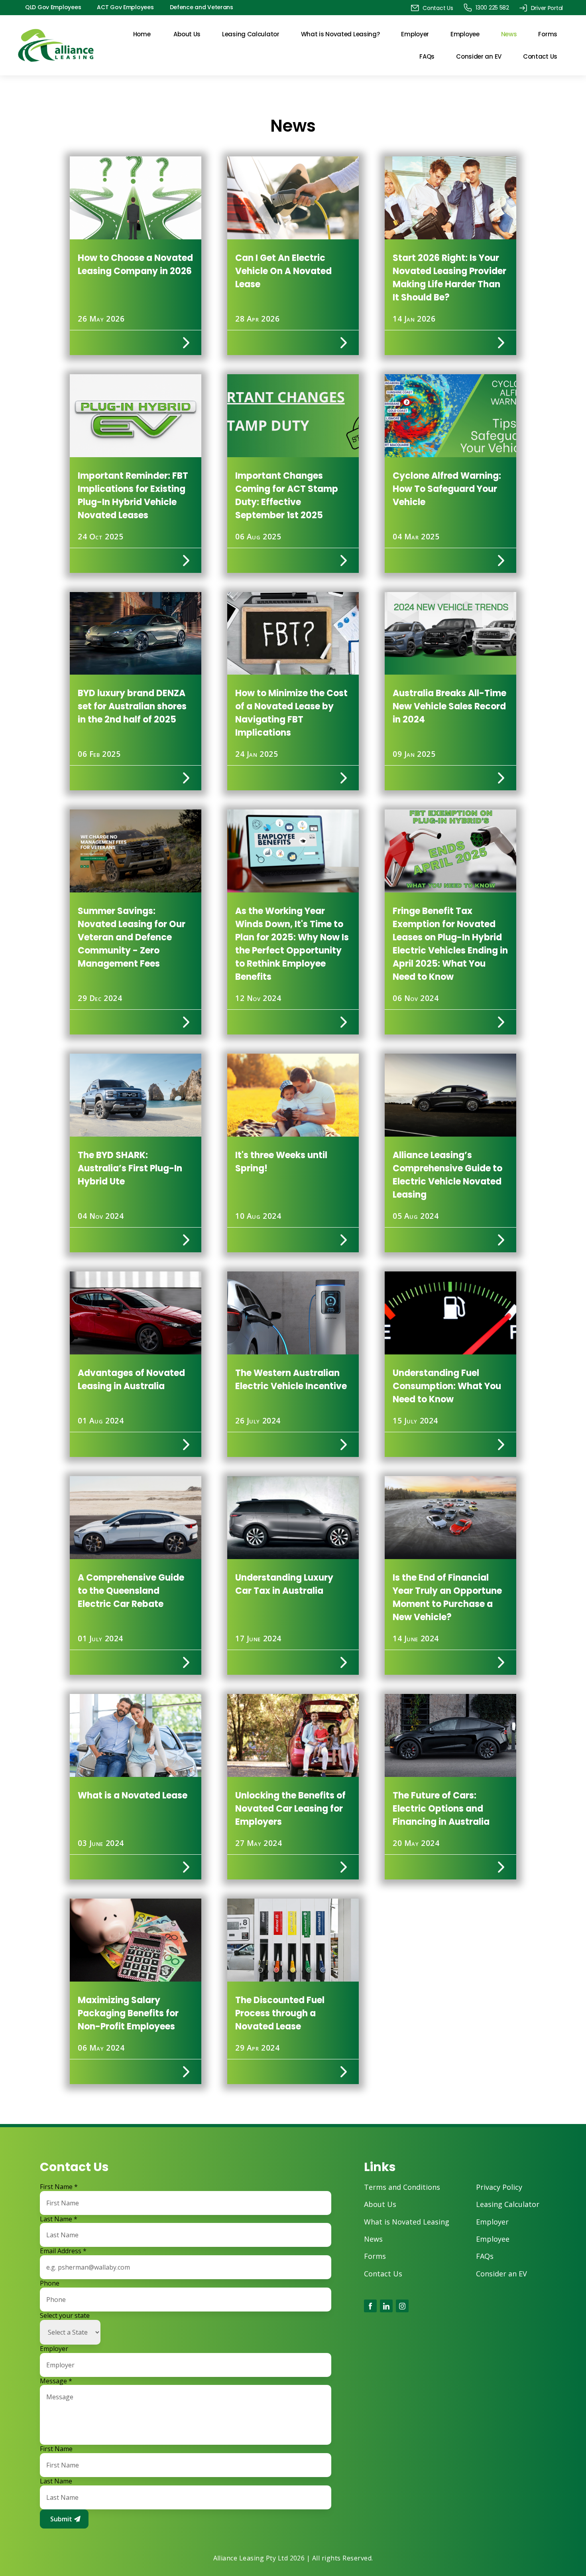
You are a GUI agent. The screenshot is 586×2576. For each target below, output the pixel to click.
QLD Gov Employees (53, 7)
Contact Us (540, 56)
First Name (59, 2187)
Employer (415, 34)
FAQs (427, 56)
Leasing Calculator (251, 34)
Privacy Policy (499, 2187)
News (509, 34)
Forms (548, 34)
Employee (465, 34)
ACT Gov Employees (125, 7)
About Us (187, 34)
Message (56, 2381)
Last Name (59, 2219)
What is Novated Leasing (407, 2222)
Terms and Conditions (402, 2187)
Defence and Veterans (202, 7)
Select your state (65, 2316)
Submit (61, 2519)
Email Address (63, 2251)
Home (142, 34)
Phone (50, 2283)
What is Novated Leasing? (340, 34)
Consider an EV (479, 56)
